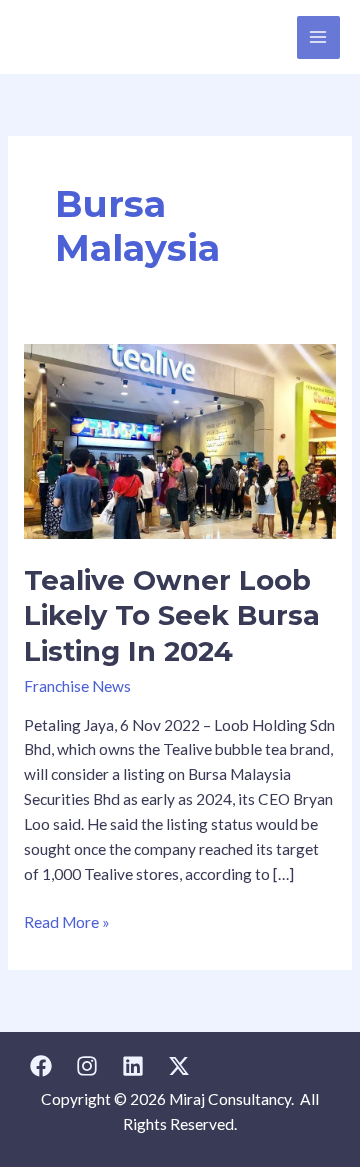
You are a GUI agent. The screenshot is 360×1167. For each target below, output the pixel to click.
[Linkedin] (133, 1066)
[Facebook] (41, 1066)
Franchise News (77, 686)
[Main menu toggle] (318, 37)
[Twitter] (179, 1066)
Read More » (67, 920)
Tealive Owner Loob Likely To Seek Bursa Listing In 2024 (172, 616)
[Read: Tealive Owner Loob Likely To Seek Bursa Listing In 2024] (180, 440)
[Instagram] (87, 1066)
